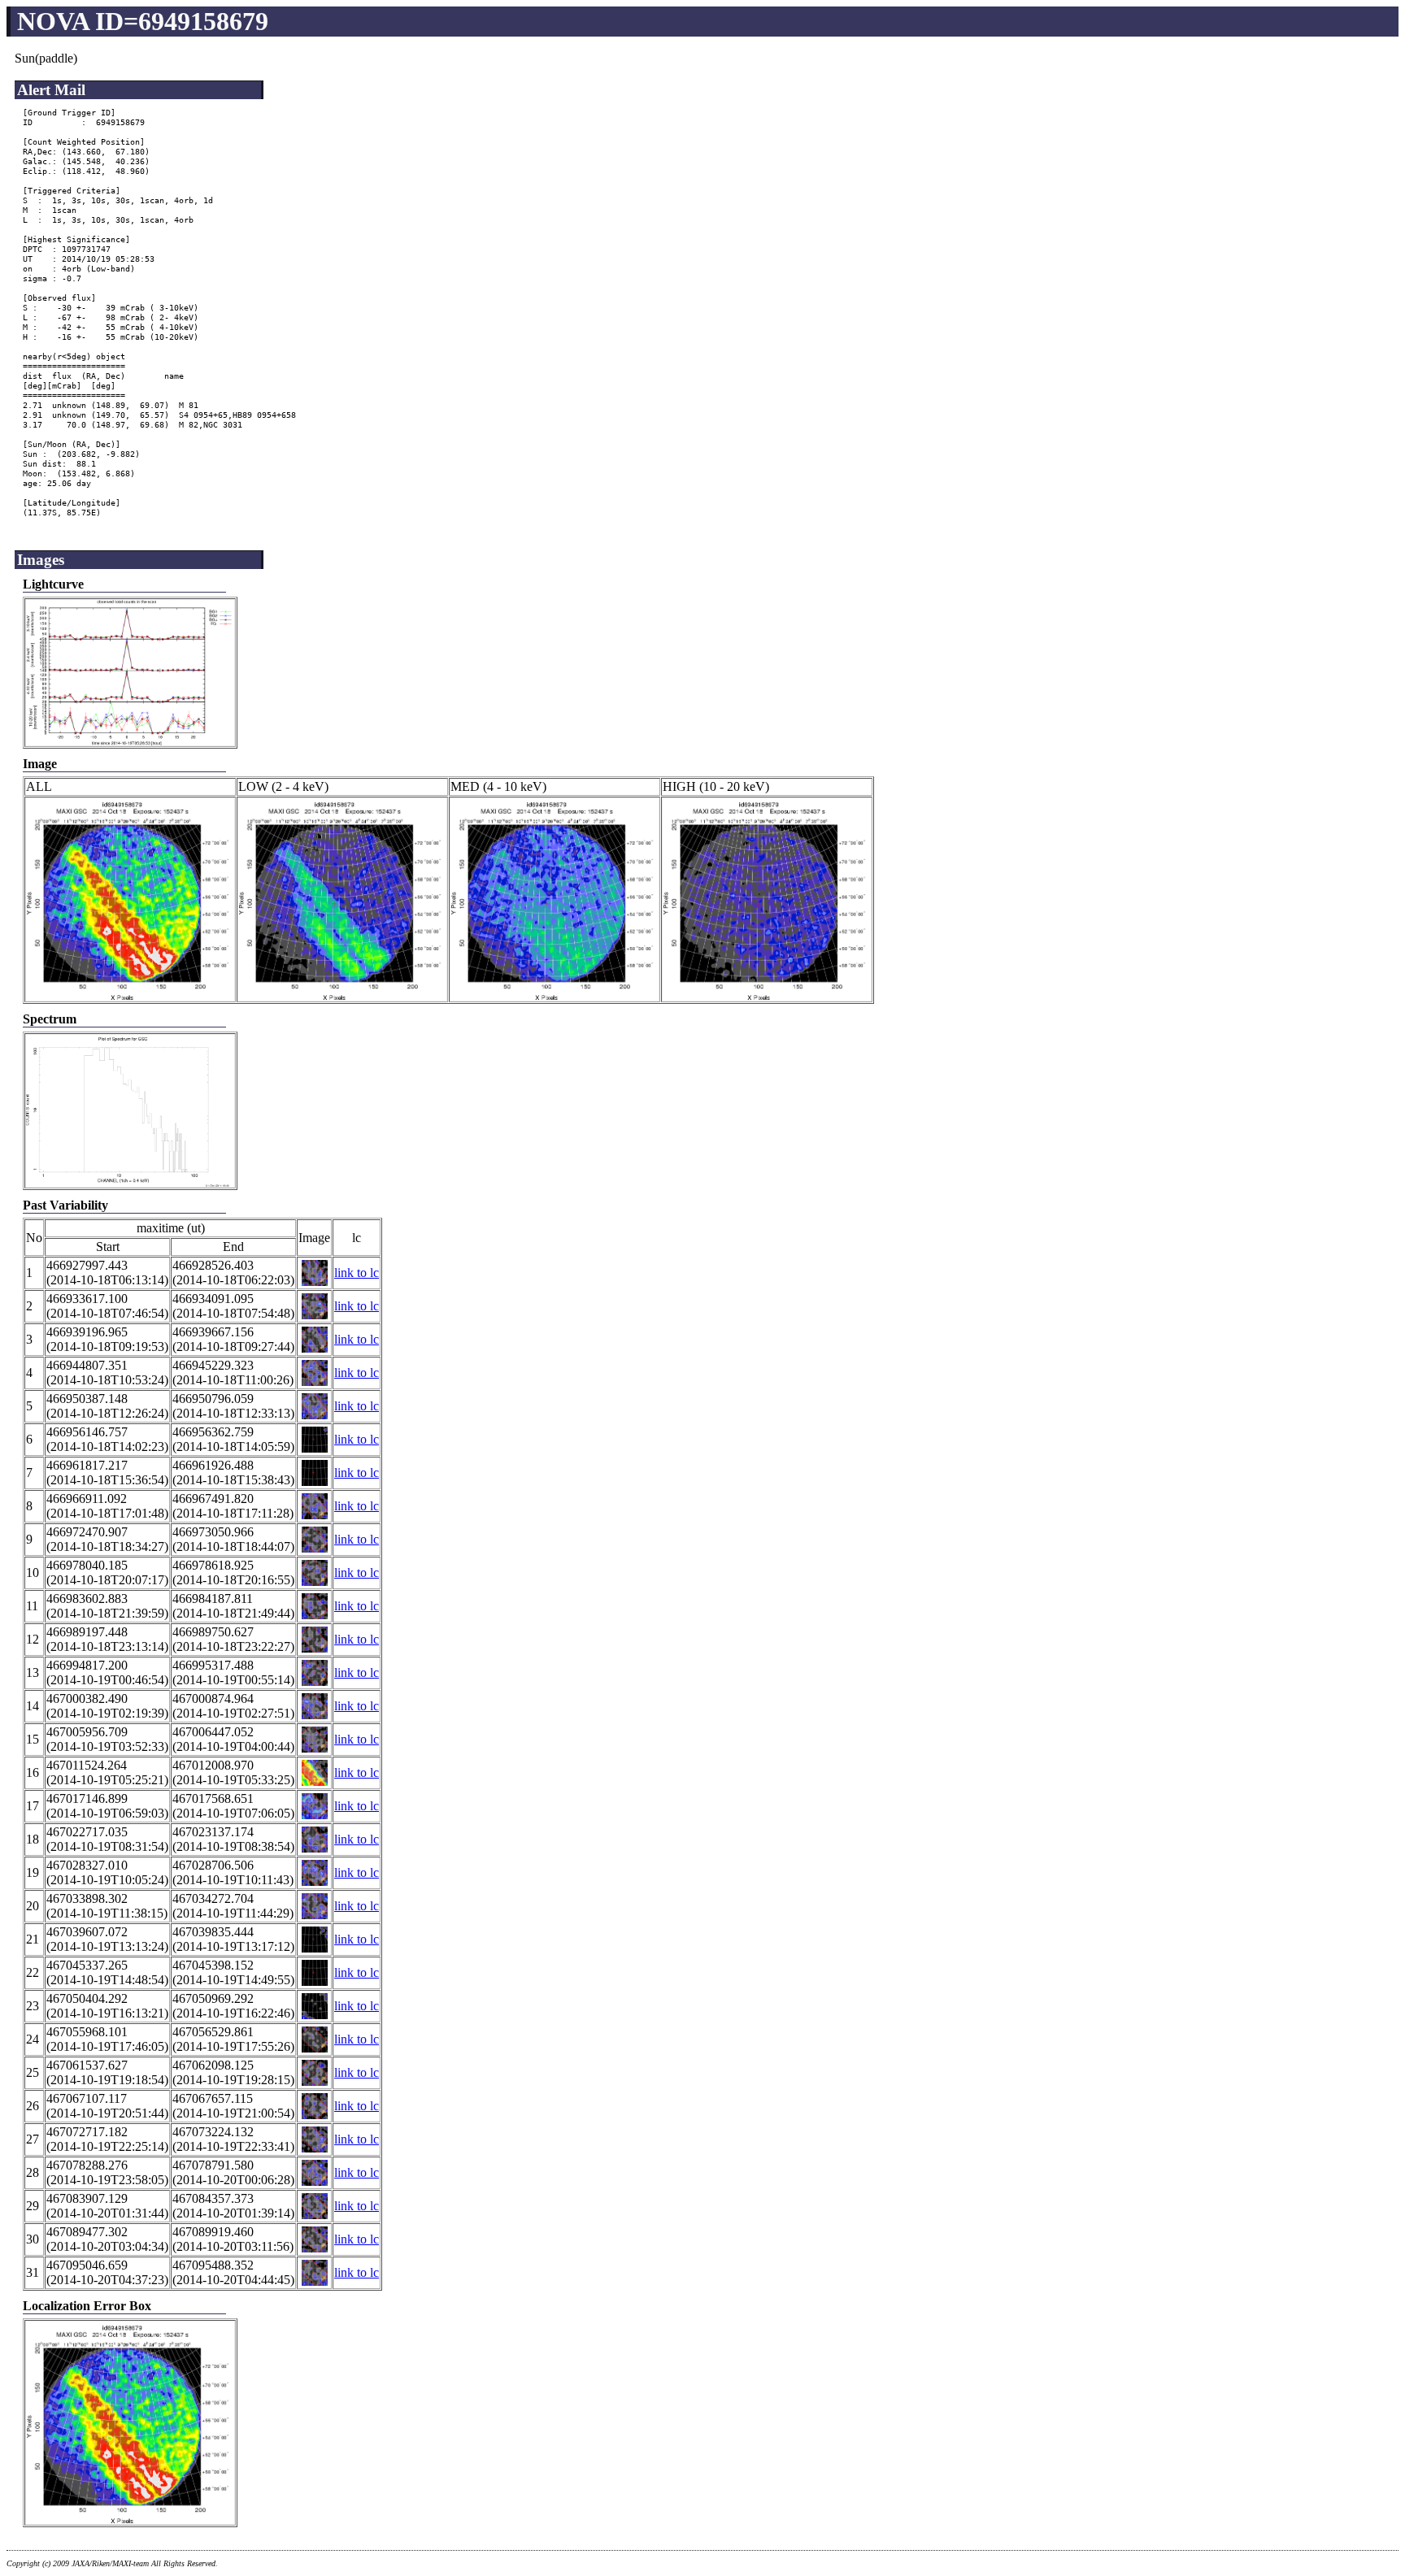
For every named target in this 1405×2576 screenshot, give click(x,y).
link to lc (357, 1273)
